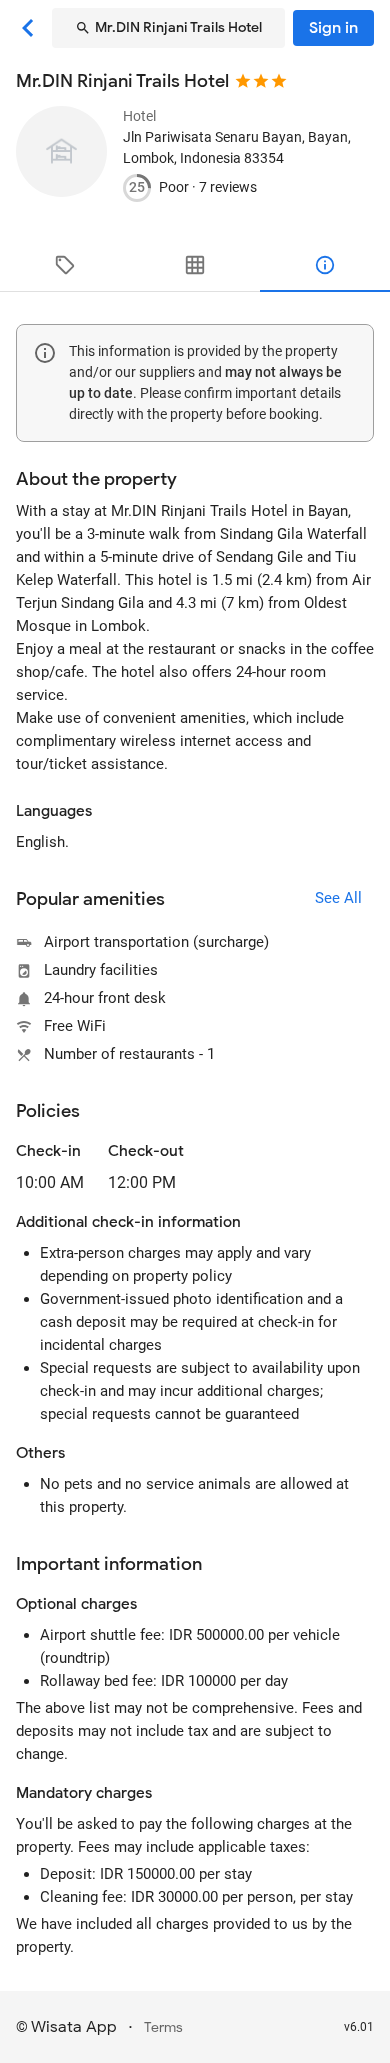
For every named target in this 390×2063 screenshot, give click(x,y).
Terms (163, 2027)
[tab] (65, 265)
